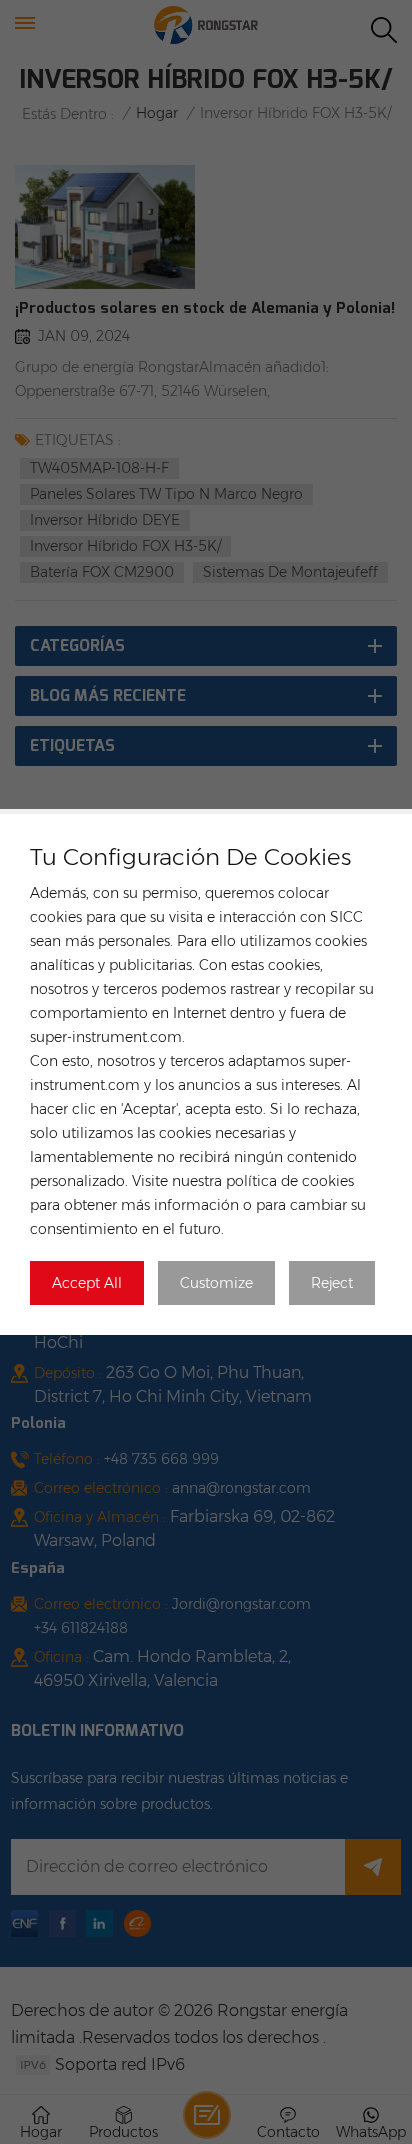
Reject (332, 1283)
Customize (216, 1283)
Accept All (87, 1283)
